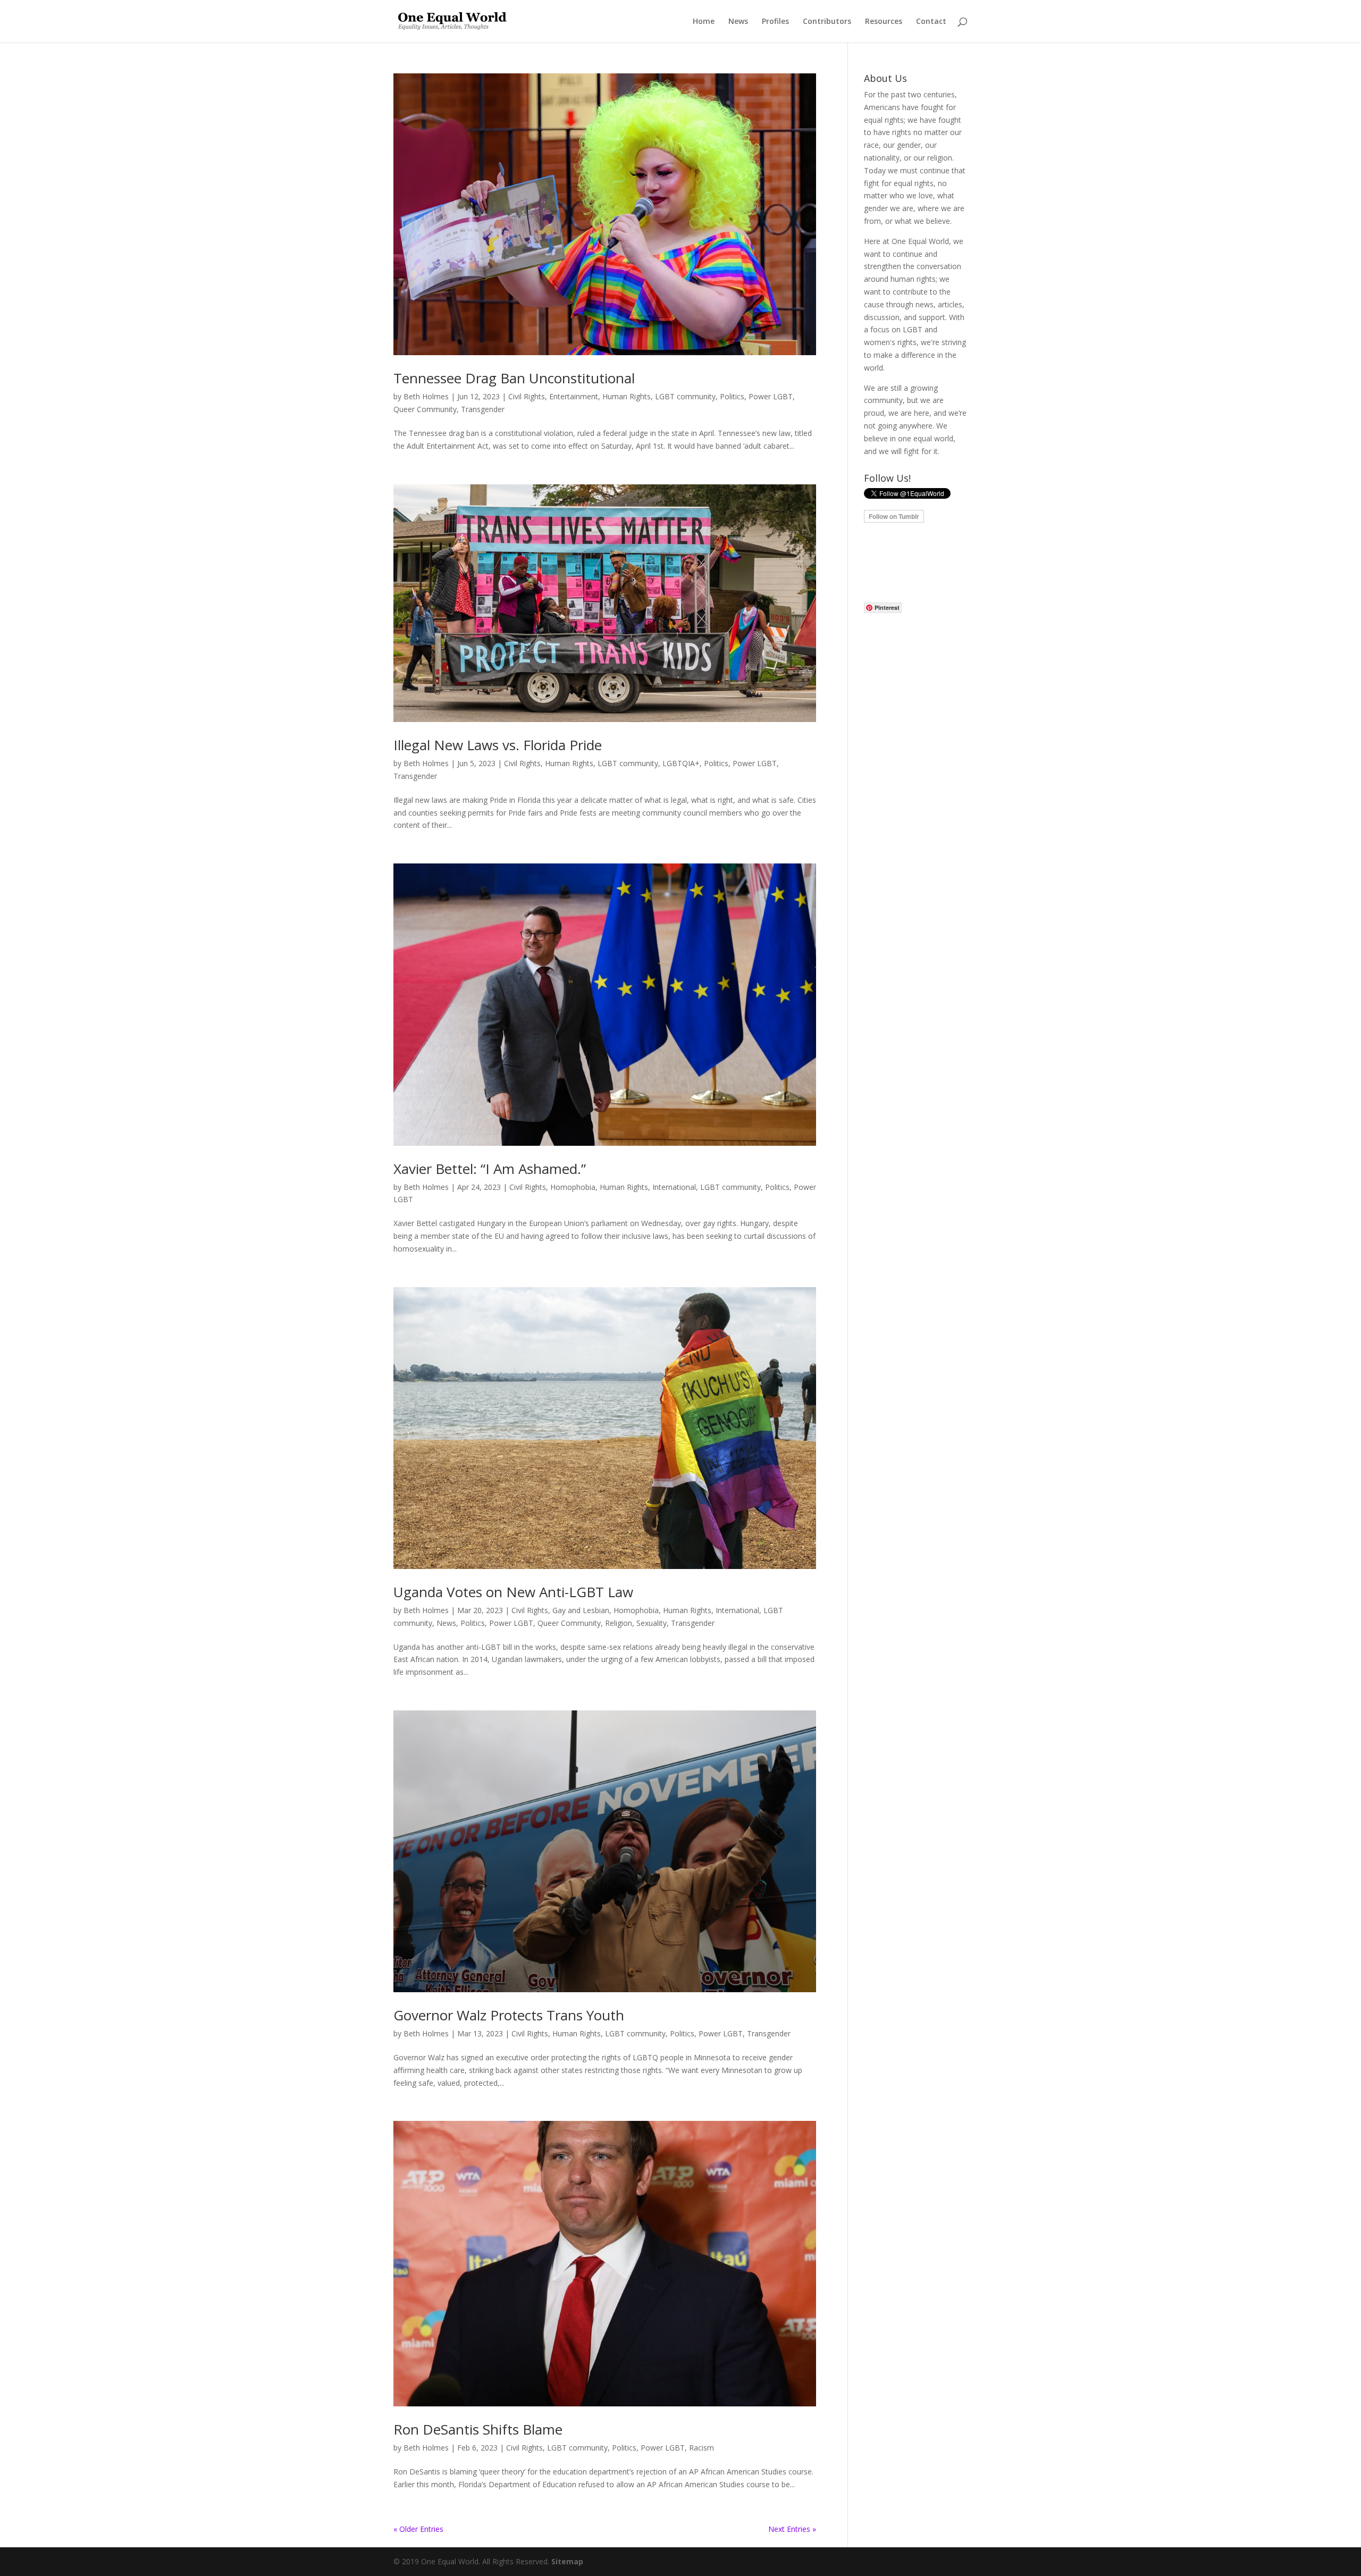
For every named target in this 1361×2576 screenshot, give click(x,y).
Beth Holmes (426, 396)
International (674, 1187)
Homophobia (573, 1187)
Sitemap (567, 2561)
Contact (931, 22)
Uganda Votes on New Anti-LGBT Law (513, 1592)
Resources (884, 22)
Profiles (775, 22)
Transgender (483, 409)
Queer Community (425, 409)
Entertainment (574, 396)
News (738, 22)
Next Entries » (792, 2529)
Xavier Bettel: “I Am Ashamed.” (490, 1169)
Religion (619, 1623)
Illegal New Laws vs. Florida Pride (498, 745)
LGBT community (685, 396)
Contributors (827, 22)
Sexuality (652, 1623)
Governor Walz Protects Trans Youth (509, 2015)
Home (704, 22)
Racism (701, 2448)
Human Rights (627, 396)
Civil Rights (527, 396)
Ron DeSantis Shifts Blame (478, 2429)
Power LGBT (771, 396)
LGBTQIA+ (681, 763)
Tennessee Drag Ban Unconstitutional (514, 378)
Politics (732, 396)
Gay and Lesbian (581, 1610)
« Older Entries (418, 2529)
